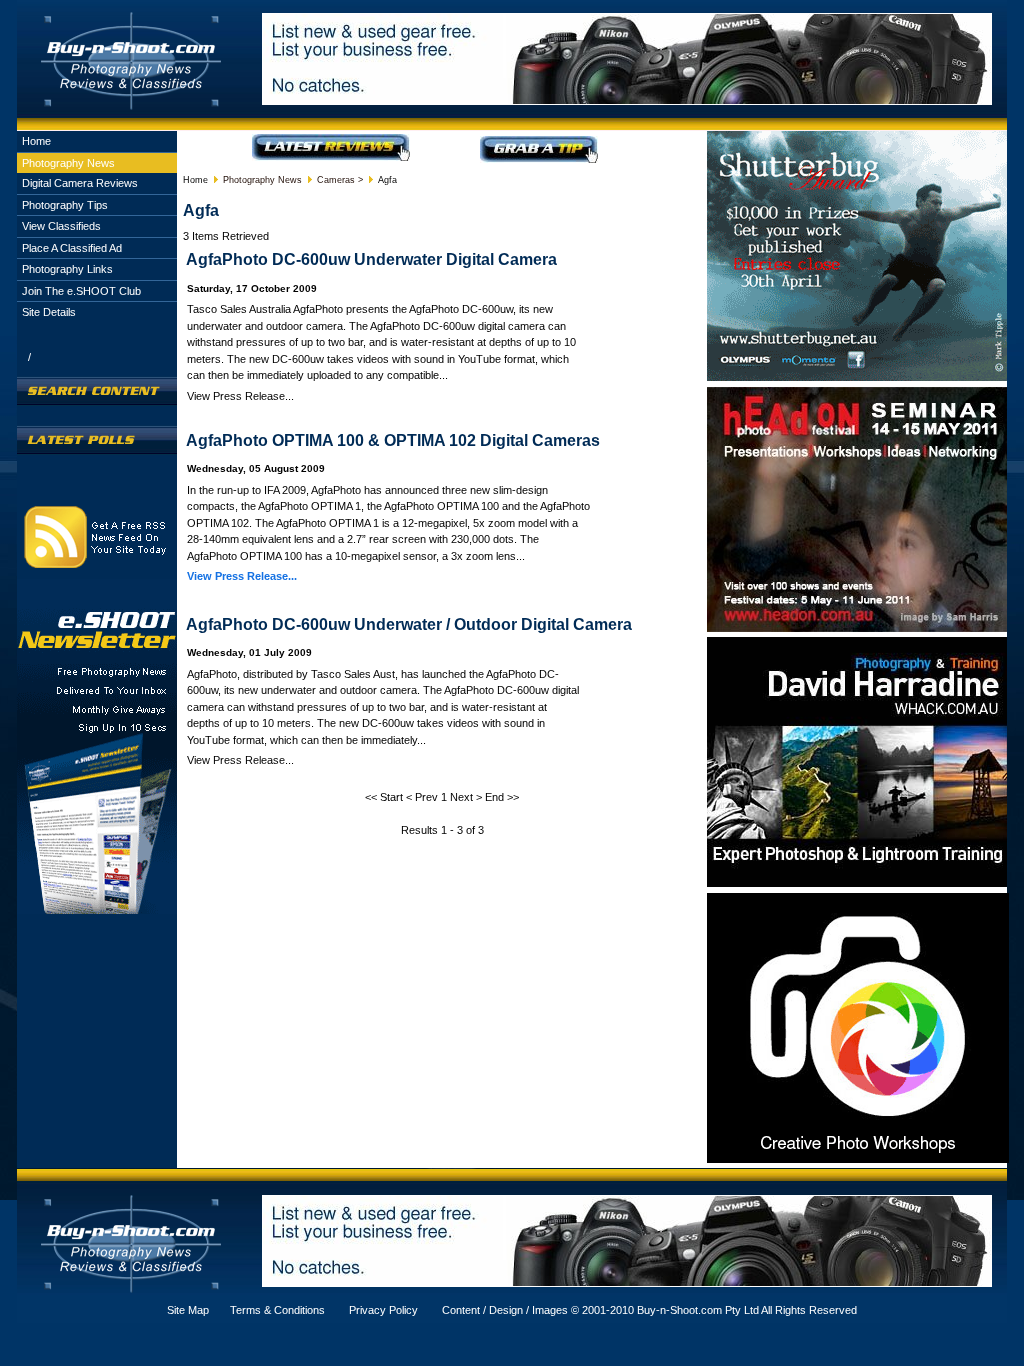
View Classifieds (61, 226)
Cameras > (340, 180)
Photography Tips (65, 205)
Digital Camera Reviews (80, 183)
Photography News (68, 163)
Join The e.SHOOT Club (81, 291)
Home (36, 141)
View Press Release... (242, 576)
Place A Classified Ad (72, 248)
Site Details (49, 312)
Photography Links (67, 269)
